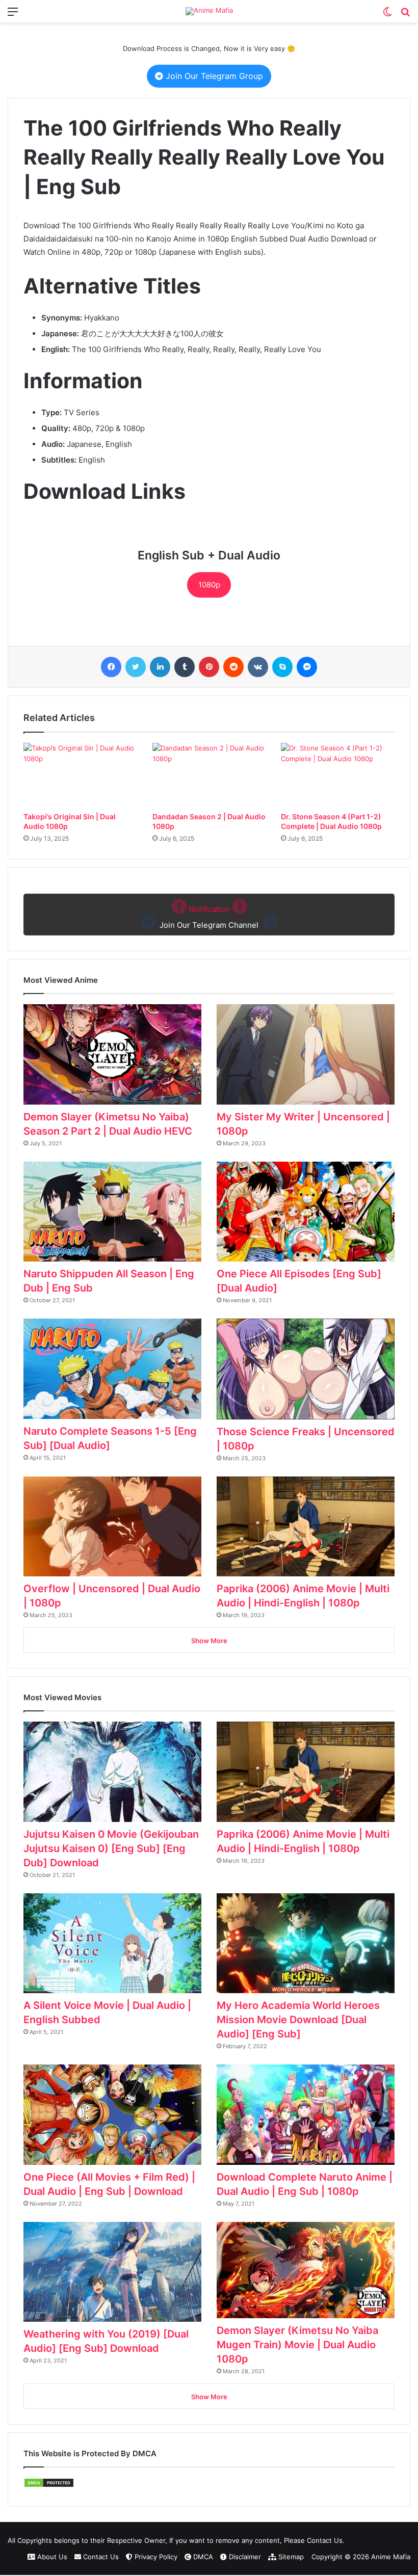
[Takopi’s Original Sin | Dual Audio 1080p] (80, 775)
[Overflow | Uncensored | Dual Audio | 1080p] (112, 1527)
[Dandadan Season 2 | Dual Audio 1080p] (209, 775)
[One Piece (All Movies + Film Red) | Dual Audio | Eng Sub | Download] (112, 2115)
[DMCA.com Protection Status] (49, 2485)
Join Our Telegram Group (213, 76)
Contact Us (100, 2557)
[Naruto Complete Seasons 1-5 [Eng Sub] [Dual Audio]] (112, 1369)
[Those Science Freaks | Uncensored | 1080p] (306, 1369)
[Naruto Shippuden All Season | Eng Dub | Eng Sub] (112, 1212)
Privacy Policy (155, 2557)
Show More (209, 1641)
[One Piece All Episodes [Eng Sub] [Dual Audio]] (306, 1212)
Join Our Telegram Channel (209, 917)
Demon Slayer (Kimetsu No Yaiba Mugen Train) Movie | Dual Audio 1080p (297, 2345)
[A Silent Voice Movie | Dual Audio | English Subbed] (112, 1943)
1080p (209, 585)
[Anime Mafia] (209, 11)
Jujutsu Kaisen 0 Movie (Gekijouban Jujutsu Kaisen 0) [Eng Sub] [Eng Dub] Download (111, 1848)
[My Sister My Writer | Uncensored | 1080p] (306, 1054)
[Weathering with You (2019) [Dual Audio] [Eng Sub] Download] (112, 2272)
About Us (51, 2557)
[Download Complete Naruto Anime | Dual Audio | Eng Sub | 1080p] (306, 2115)
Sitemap (290, 2557)
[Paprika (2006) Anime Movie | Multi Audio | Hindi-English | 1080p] (306, 1527)
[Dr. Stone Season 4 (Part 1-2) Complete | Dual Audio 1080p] (338, 775)
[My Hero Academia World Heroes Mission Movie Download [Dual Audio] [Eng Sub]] (306, 1943)
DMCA (202, 2557)
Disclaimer (244, 2557)
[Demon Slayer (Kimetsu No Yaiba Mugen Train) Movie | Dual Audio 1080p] (306, 2270)
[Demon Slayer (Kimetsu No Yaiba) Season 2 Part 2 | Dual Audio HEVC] (112, 1054)
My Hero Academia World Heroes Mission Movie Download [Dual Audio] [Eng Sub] (298, 2020)
